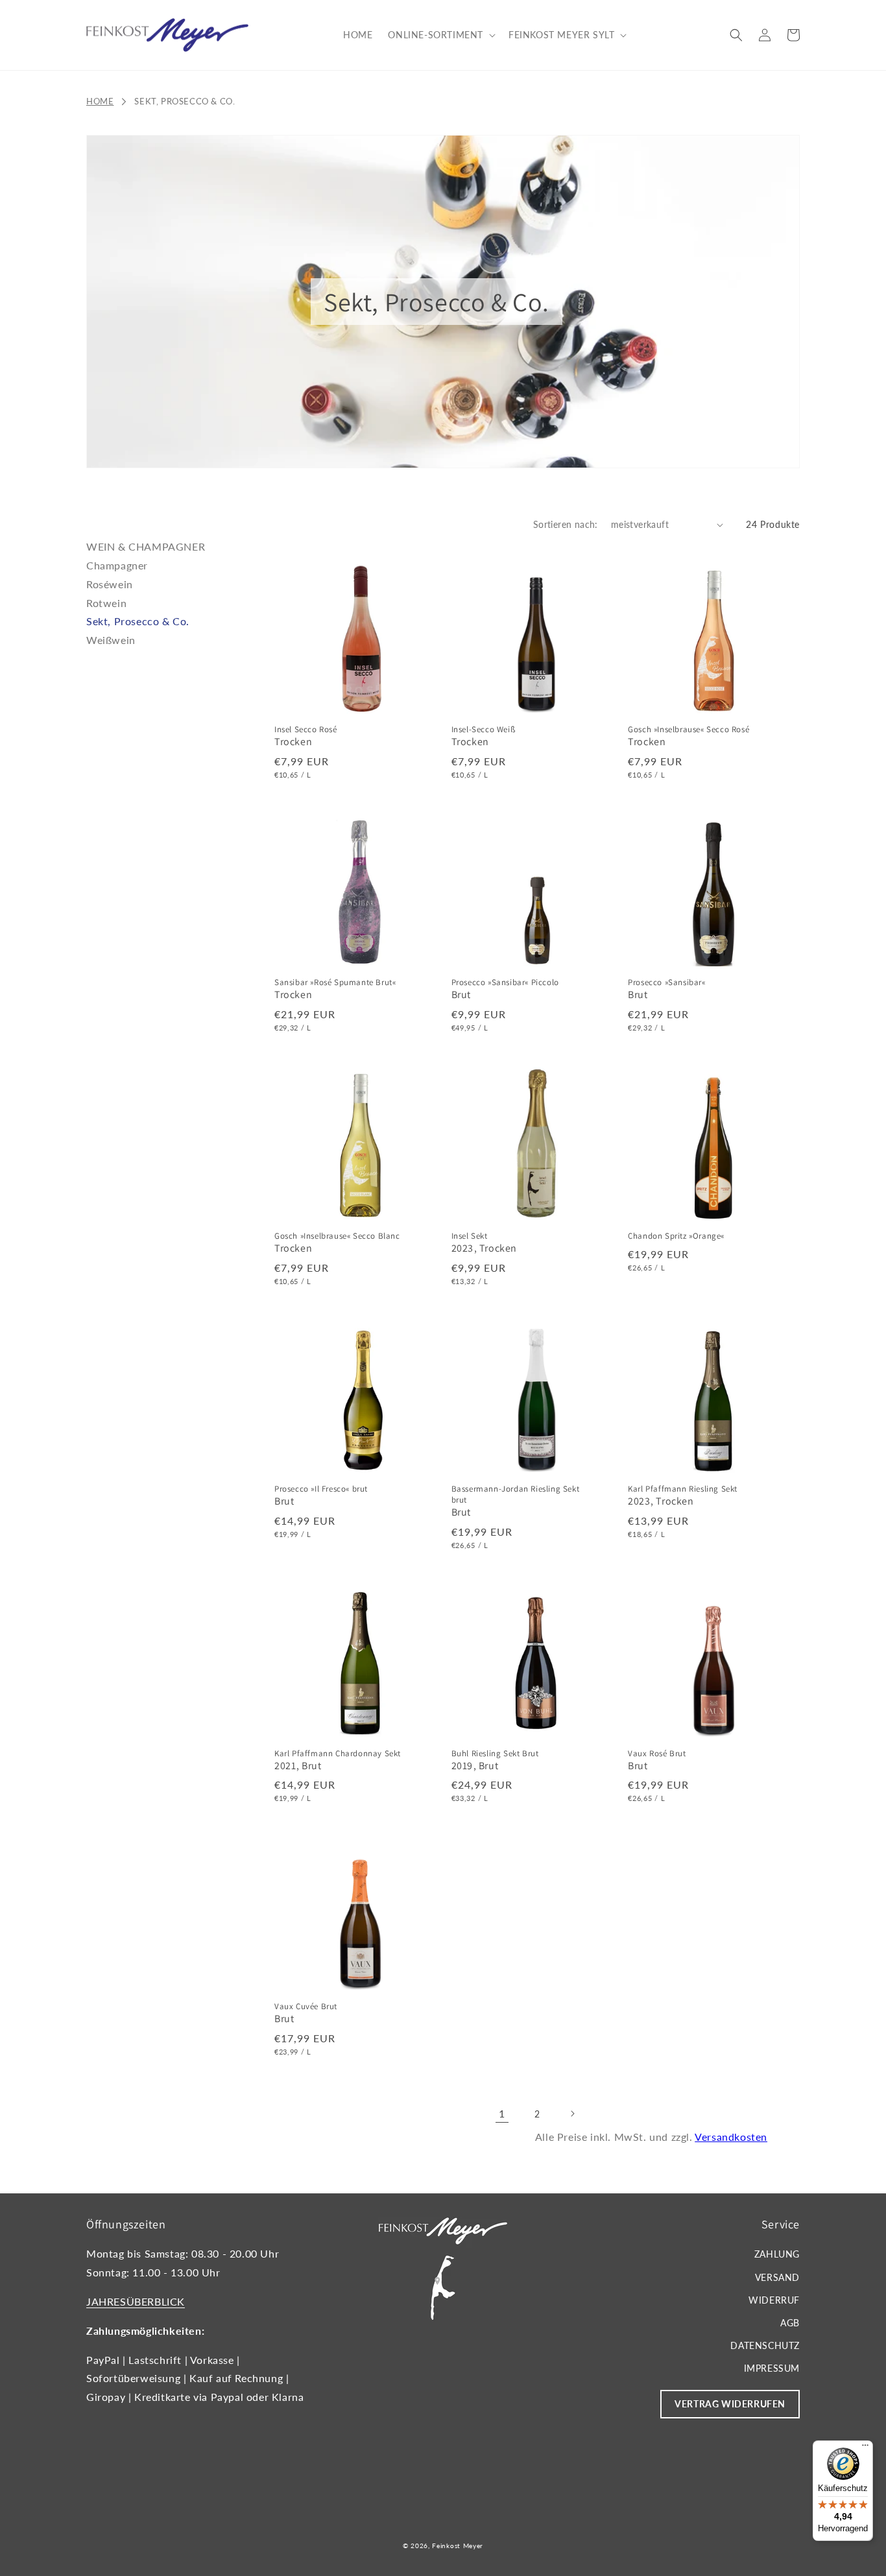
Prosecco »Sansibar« (666, 983)
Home (100, 101)
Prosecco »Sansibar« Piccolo (505, 983)
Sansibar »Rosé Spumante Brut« (335, 983)
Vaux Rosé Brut (657, 1754)
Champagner (117, 565)
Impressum (772, 2368)
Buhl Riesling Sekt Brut (495, 1754)
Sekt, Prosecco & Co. (185, 101)
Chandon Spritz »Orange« (676, 1236)
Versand (777, 2277)
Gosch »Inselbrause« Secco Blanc (337, 1236)
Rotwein (106, 603)
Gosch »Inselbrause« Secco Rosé (688, 730)
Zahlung (777, 2254)
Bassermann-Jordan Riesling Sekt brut (516, 1495)
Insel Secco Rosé (306, 730)
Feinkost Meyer (458, 2546)
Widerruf (774, 2300)
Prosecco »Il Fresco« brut (321, 1489)
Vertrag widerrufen (730, 2404)
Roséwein (110, 584)
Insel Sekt (470, 1236)
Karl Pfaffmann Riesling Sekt (683, 1489)
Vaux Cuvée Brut (306, 2007)
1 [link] (502, 2113)
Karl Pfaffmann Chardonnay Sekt (338, 1754)
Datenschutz (765, 2345)
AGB (790, 2323)
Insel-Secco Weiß (484, 730)
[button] (440, 35)
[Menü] (865, 2448)
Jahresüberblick (136, 2301)
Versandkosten (731, 2137)
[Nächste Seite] (572, 2114)
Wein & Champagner (146, 546)
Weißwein (111, 640)
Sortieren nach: (566, 524)
